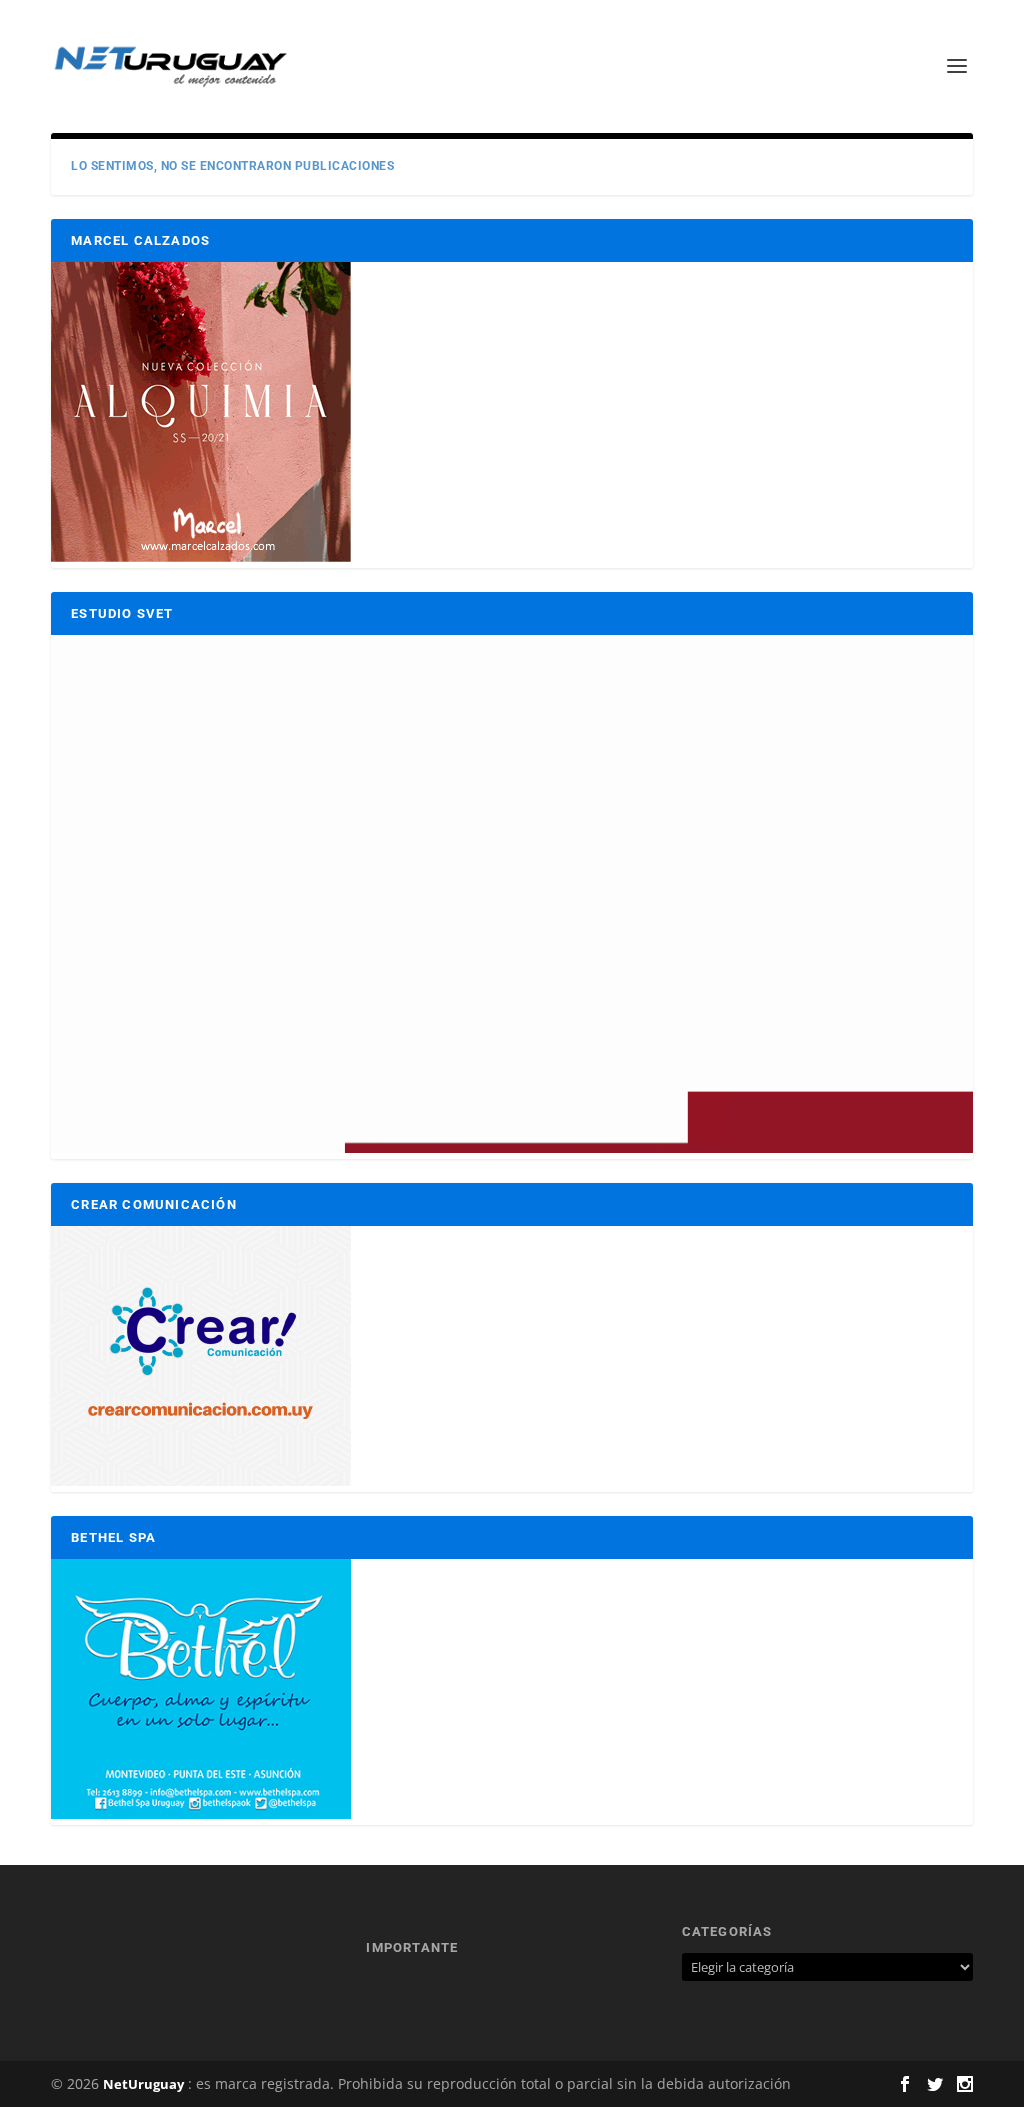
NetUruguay (143, 2084)
